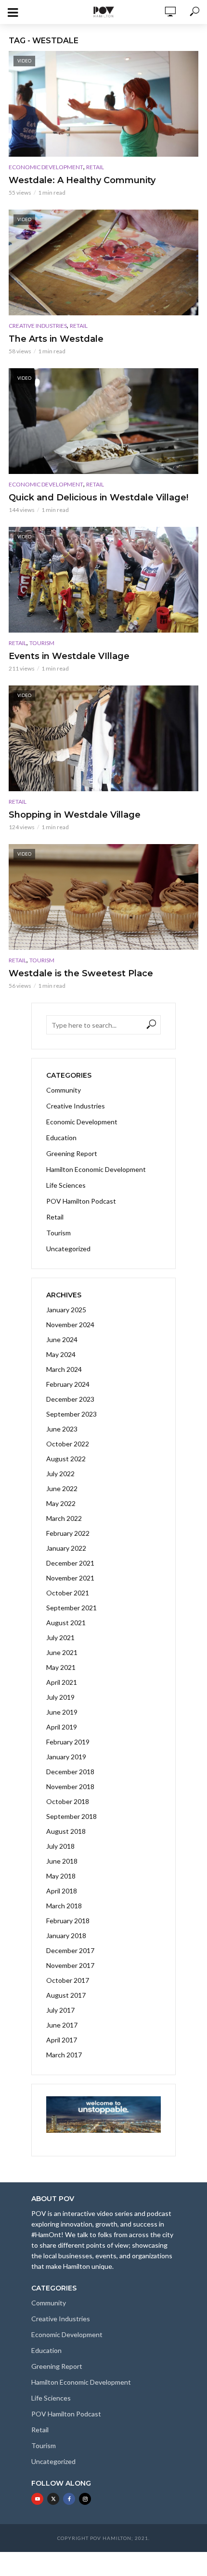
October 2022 (68, 1444)
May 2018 (61, 1876)
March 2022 (64, 1518)
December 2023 (70, 1399)
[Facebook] (69, 2499)
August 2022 (66, 1459)
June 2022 (62, 1488)
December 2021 (70, 1563)
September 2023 (71, 1414)
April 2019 (62, 1727)
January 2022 (66, 1548)
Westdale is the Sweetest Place (81, 973)
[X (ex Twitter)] (53, 2499)
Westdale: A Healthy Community (82, 180)
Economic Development (46, 167)
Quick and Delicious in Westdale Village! (98, 498)
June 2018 (62, 1861)
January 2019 (66, 1757)
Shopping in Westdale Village (75, 815)
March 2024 (64, 1369)
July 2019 (60, 1697)
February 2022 (68, 1533)
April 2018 (62, 1891)
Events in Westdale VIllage (69, 656)
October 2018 (68, 1801)
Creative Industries (38, 326)
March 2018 (64, 1906)
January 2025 (66, 1310)
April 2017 (62, 2040)
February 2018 (68, 1921)
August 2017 (66, 1995)
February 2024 (68, 1384)
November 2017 (70, 1965)
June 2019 (62, 1712)
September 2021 (71, 1608)
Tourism (42, 643)
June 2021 (62, 1652)
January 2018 (66, 1935)
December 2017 (70, 1950)
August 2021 (66, 1623)
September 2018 (71, 1816)
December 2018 (70, 1772)
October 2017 (68, 1980)
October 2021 (68, 1593)
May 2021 (61, 1667)
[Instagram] (85, 2499)
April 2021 (62, 1682)
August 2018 (66, 1831)
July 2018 (60, 1846)
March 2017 (64, 2055)
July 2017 (60, 2010)
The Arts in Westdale (56, 339)
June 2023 (62, 1429)
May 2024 (61, 1354)
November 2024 (70, 1325)
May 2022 (61, 1503)
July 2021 (60, 1637)
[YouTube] (37, 2499)
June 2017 (62, 2025)
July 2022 (60, 1474)
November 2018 (70, 1786)
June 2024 (62, 1339)
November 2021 (70, 1578)
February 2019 (68, 1742)
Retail (95, 167)
